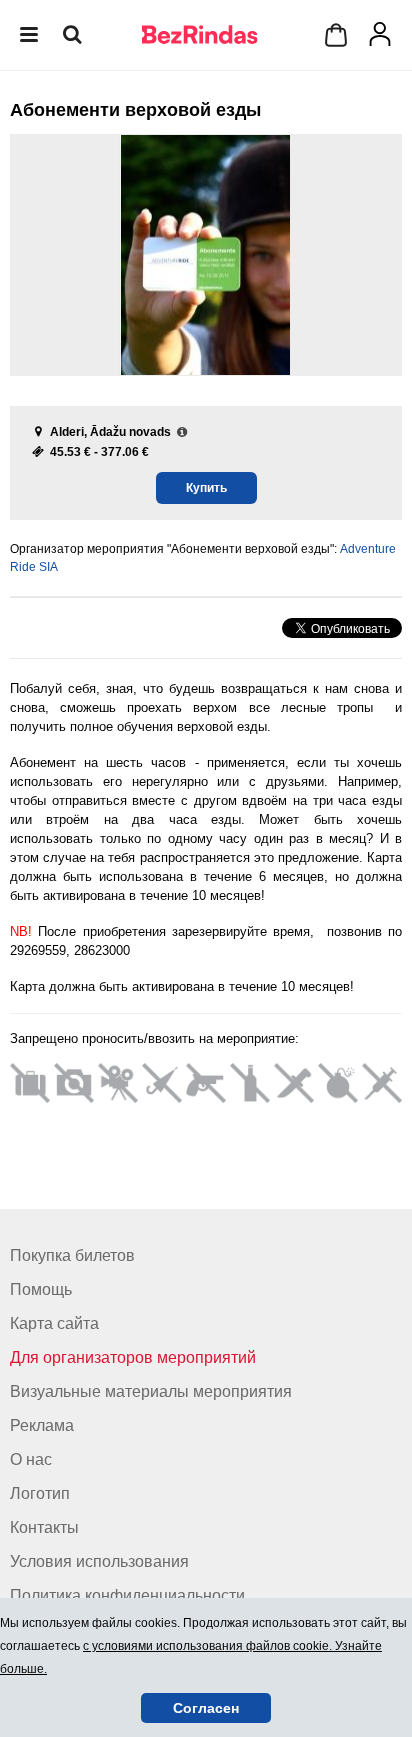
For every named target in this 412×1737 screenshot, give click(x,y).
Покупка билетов (72, 1255)
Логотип (40, 1493)
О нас (31, 1459)
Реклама (42, 1425)
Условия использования (99, 1561)
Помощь (41, 1289)
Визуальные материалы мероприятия (151, 1391)
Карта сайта (54, 1323)
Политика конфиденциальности (127, 1595)
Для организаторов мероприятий (133, 1357)
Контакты (44, 1527)
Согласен (206, 1708)
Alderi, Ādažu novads (110, 432)
